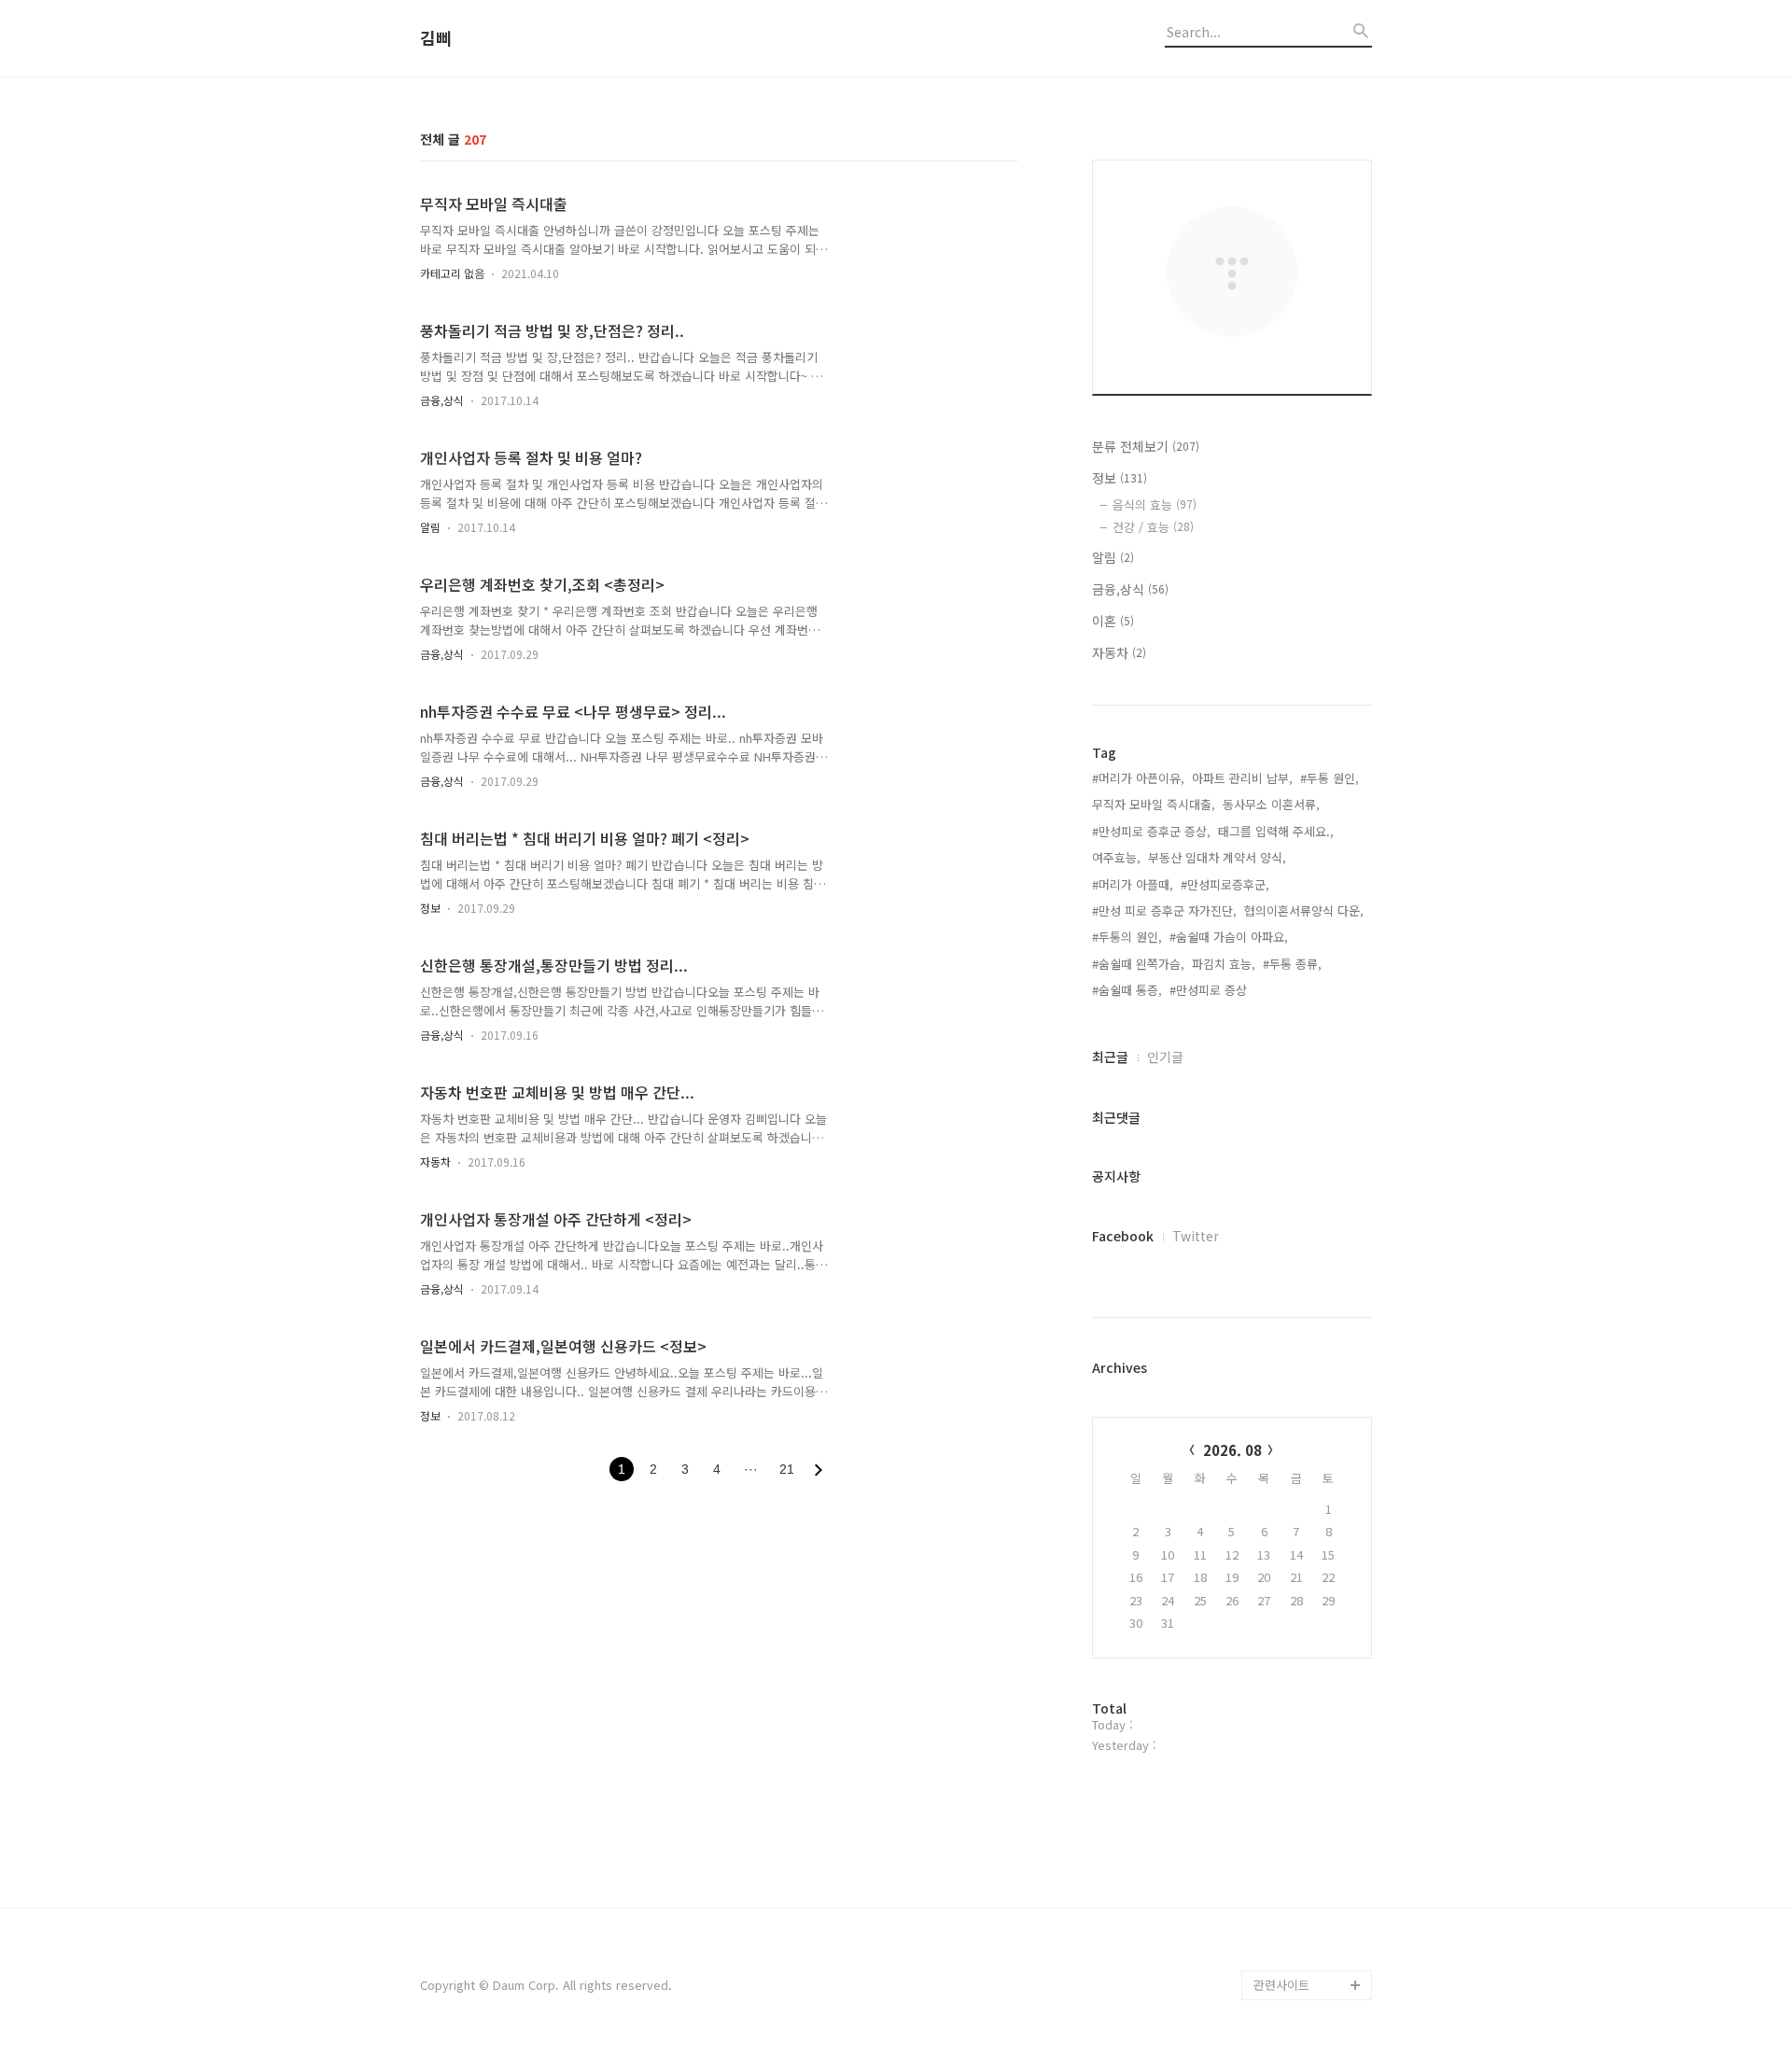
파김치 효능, (1224, 964)
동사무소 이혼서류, (1271, 804)
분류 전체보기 (1146, 446)
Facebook (1123, 1236)
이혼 (1113, 621)
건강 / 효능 (1153, 527)
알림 (430, 527)
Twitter (1196, 1236)
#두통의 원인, (1127, 937)
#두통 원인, (1330, 778)
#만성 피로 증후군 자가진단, (1164, 910)
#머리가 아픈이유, (1138, 778)
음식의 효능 (1155, 504)
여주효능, (1116, 857)
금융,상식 (442, 400)
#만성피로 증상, (1210, 990)
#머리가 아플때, (1133, 884)
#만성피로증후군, (1225, 884)
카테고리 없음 (452, 273)
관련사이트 (1281, 1985)
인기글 (1165, 1057)
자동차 (435, 1162)
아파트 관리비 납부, (1242, 778)
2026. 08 (1232, 1450)
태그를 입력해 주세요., (1276, 831)
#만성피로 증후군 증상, (1151, 831)
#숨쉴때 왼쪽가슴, (1138, 964)
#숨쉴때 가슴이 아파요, (1229, 937)
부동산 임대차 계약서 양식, (1217, 857)
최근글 (1110, 1057)
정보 (430, 908)
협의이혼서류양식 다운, (1304, 910)
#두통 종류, (1292, 964)
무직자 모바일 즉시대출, (1154, 804)
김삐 (436, 38)
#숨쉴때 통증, (1127, 990)
